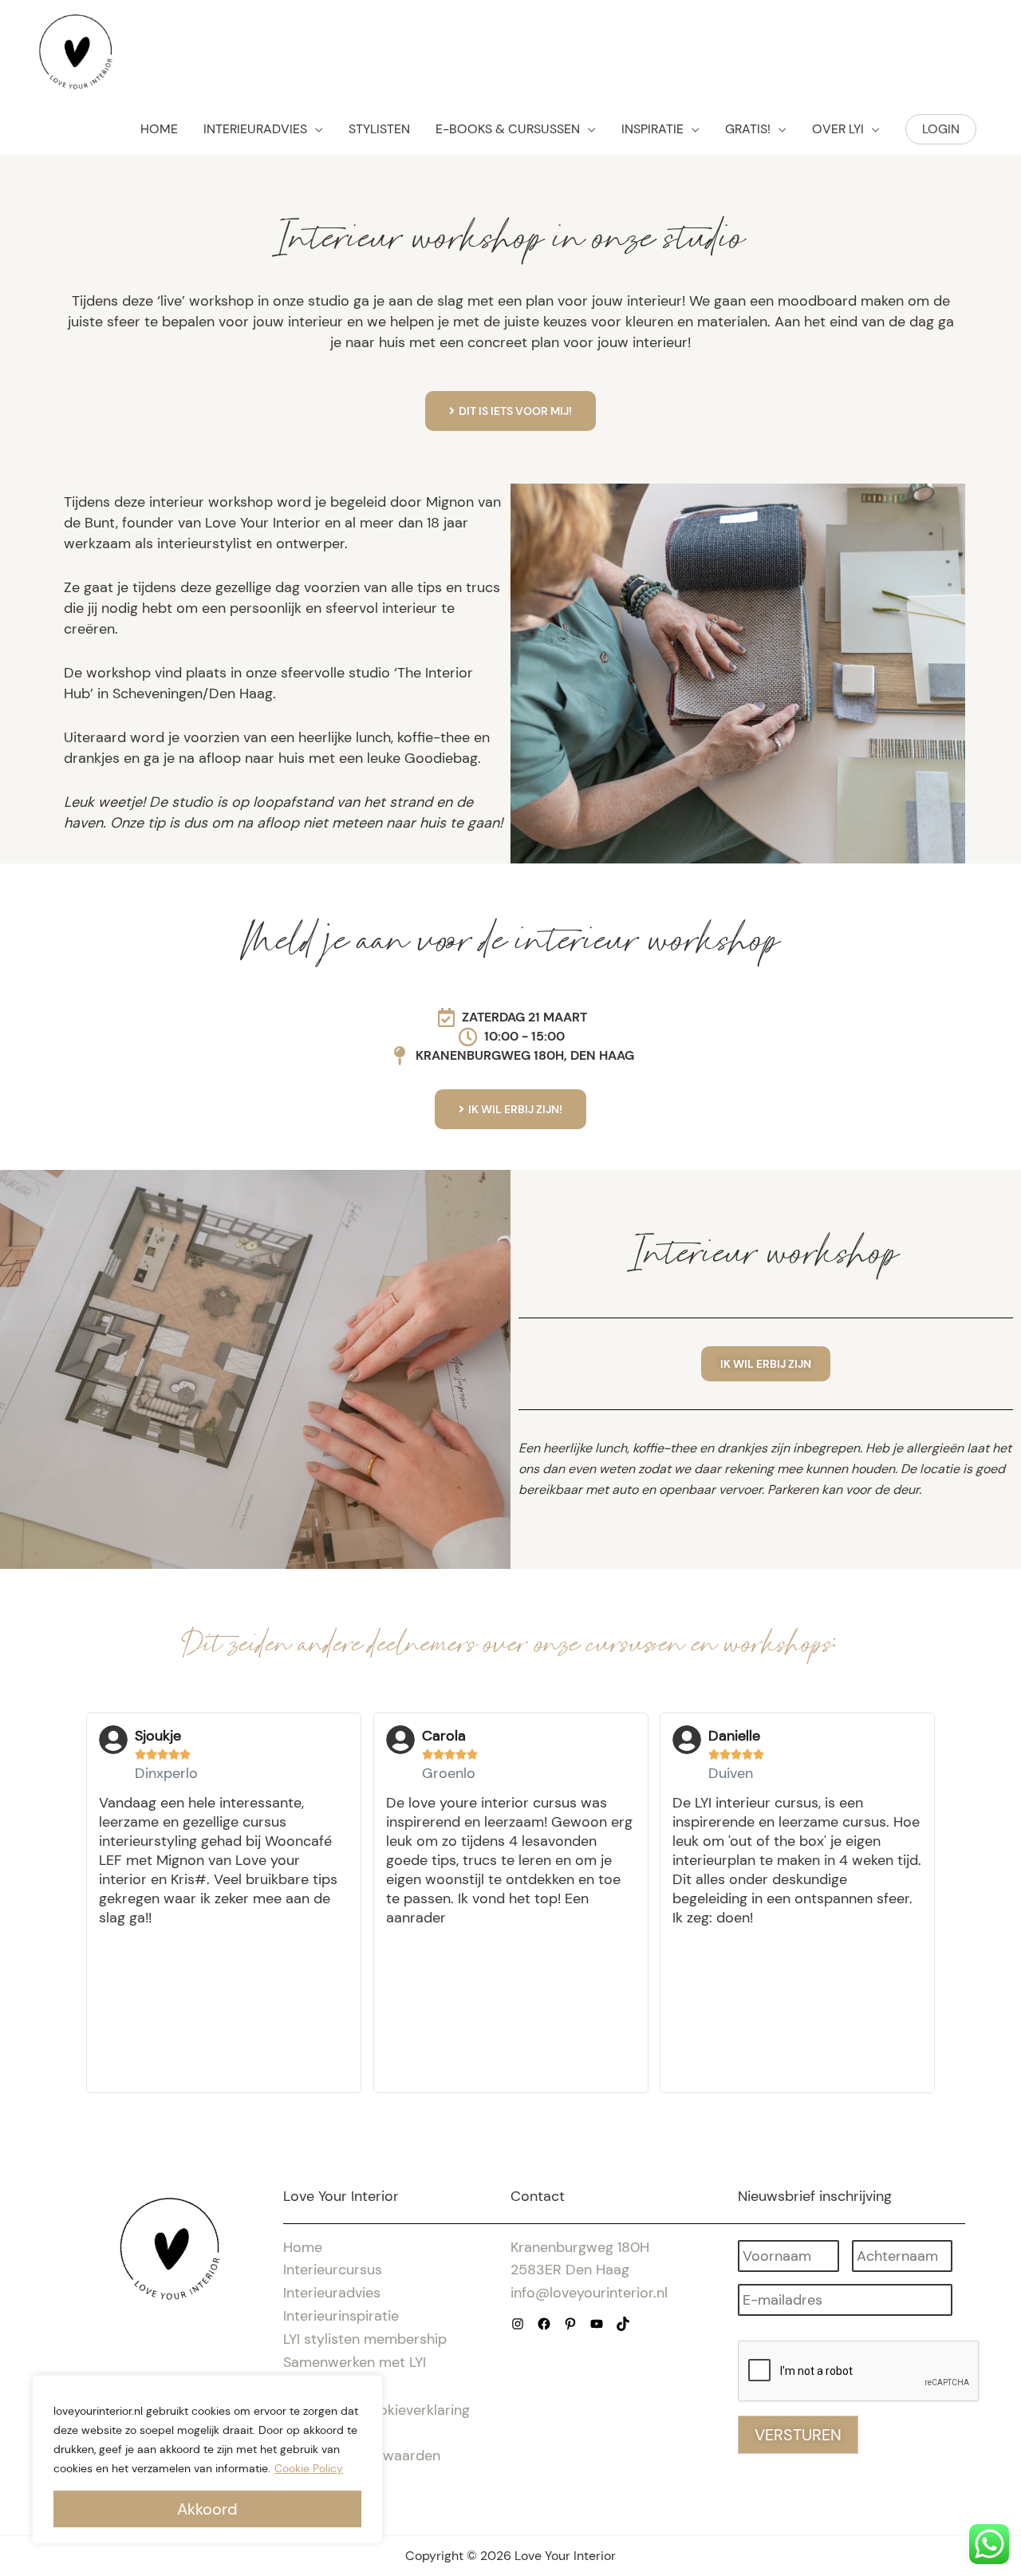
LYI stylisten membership (365, 2339)
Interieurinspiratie (341, 2316)
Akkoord (207, 2509)
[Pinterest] (570, 2324)
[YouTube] (597, 2324)
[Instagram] (518, 2324)
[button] (941, 129)
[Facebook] (544, 2324)
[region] (207, 2459)
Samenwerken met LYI (355, 2362)
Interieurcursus (333, 2270)
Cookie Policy (309, 2468)
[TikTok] (623, 2324)
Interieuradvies (332, 2293)
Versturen (798, 2435)
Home (303, 2247)
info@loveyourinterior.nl (589, 2293)
